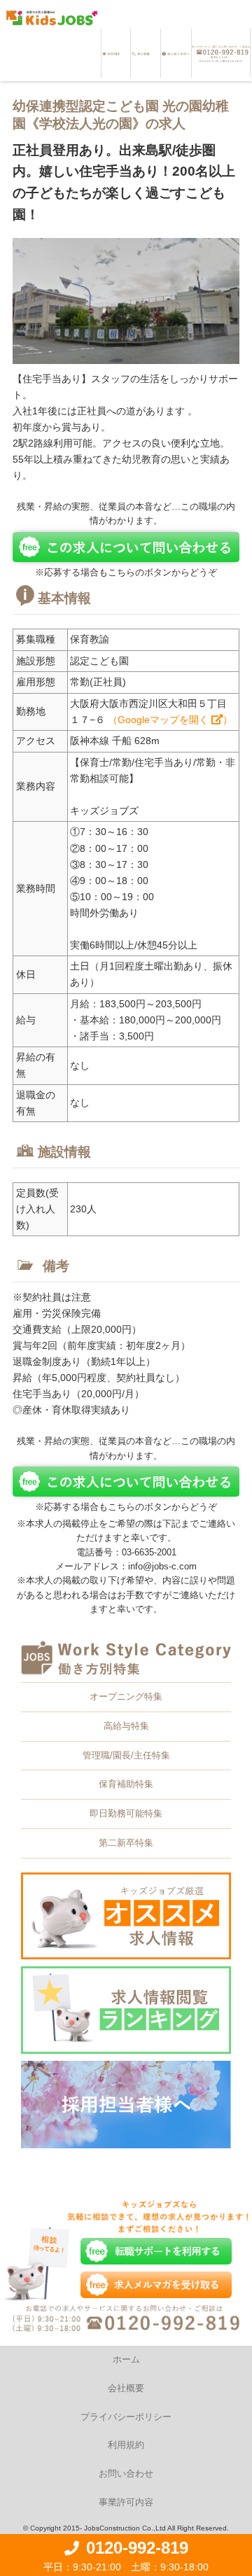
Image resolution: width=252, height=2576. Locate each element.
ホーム (126, 2359)
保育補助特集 (126, 1784)
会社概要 (126, 2388)
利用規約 (126, 2445)
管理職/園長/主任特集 (126, 1755)
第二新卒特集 (126, 1843)
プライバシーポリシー (126, 2417)
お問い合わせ (126, 2473)
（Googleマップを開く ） (170, 720)
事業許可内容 (126, 2502)
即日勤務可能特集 (126, 1813)
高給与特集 (126, 1726)
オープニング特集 (126, 1696)
